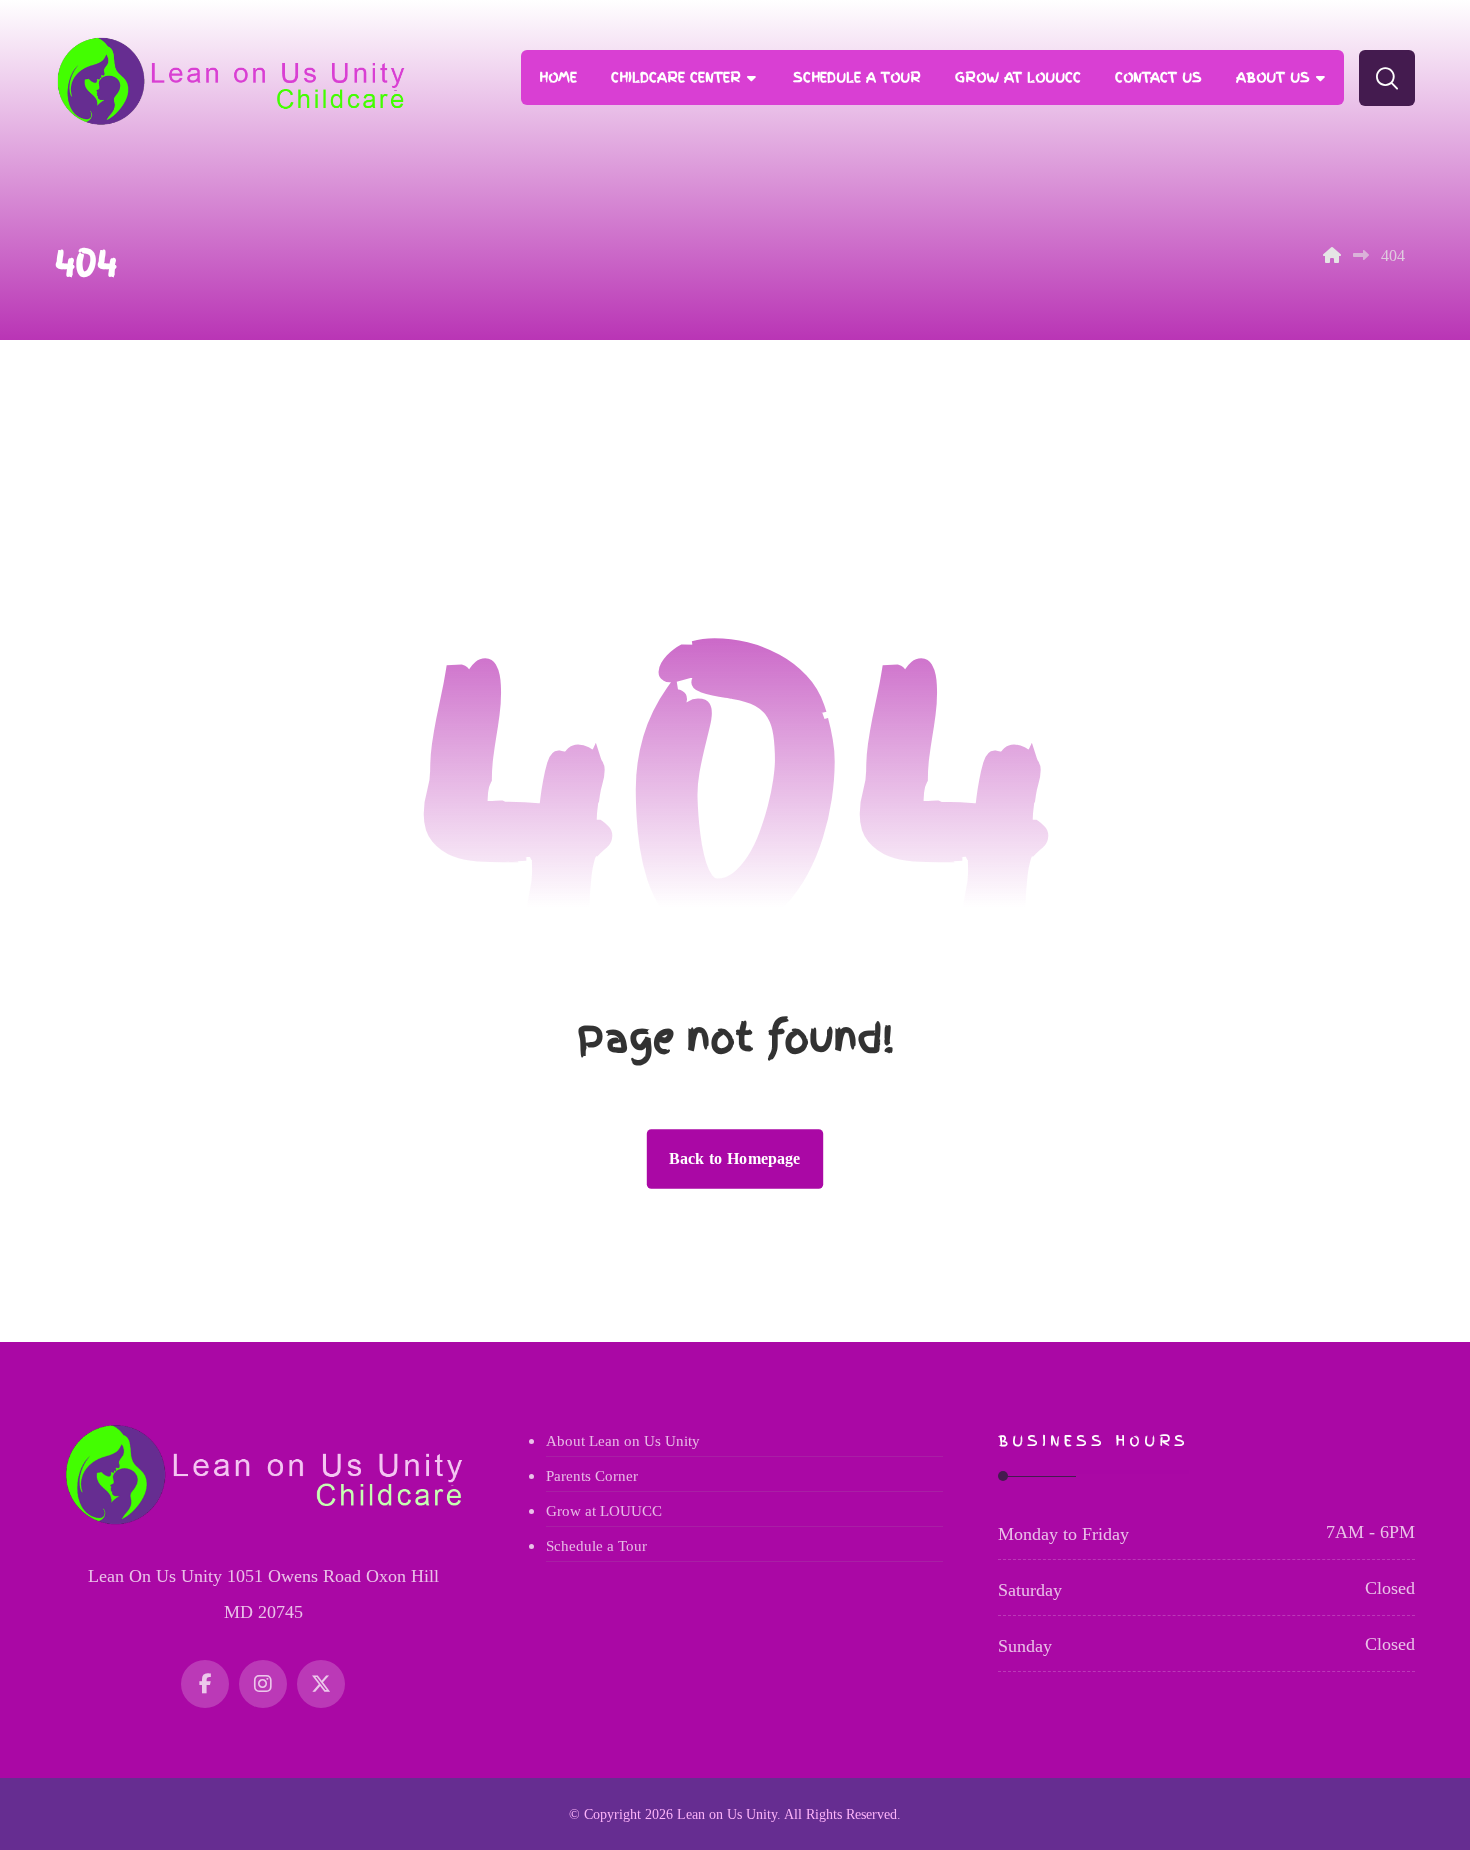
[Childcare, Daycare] (230, 81)
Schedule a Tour (596, 1546)
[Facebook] (205, 1684)
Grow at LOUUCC (604, 1511)
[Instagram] (263, 1684)
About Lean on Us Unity (623, 1441)
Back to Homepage (734, 1159)
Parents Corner (592, 1476)
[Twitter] (321, 1684)
